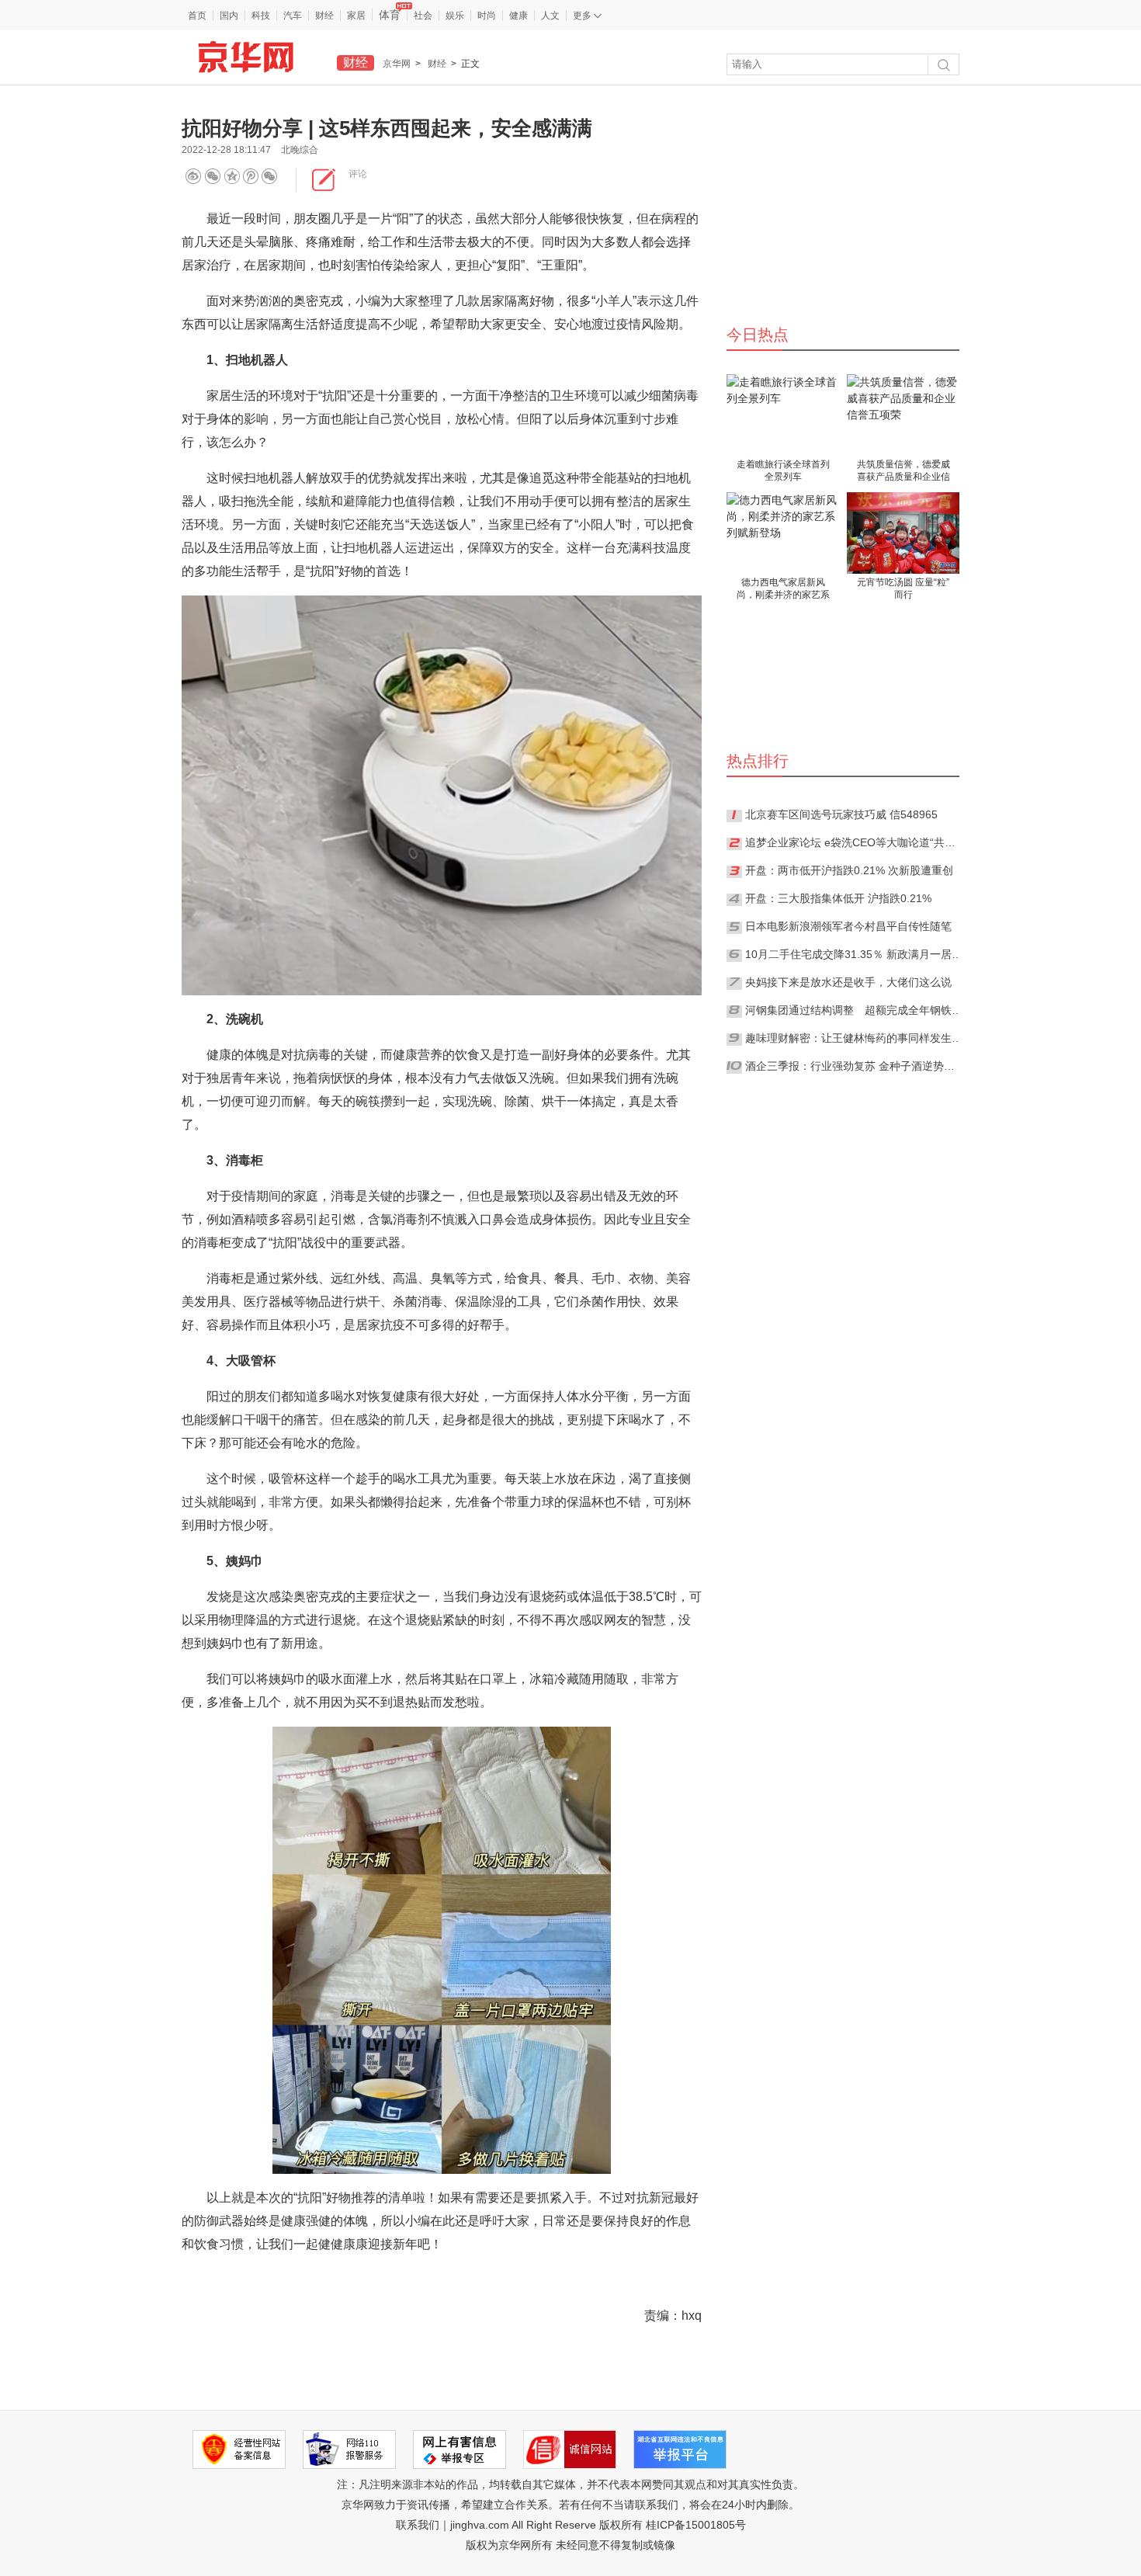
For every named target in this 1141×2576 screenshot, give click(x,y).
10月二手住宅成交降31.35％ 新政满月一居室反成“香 (854, 954)
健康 (518, 16)
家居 (356, 16)
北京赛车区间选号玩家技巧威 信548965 (841, 814)
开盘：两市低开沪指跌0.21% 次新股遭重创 (849, 870)
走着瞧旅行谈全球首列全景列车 (783, 470)
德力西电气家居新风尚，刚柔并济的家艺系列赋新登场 (783, 590)
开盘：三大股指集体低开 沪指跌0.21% (838, 898)
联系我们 (418, 2525)
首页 (197, 16)
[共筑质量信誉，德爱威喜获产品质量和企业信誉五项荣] (903, 415)
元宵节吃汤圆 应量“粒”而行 (903, 588)
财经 (324, 16)
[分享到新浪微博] (193, 177)
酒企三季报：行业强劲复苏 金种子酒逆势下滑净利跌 (854, 1066)
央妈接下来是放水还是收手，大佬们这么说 (848, 982)
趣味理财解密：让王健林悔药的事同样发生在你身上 (854, 1038)
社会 (423, 16)
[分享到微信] (213, 177)
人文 (550, 16)
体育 (390, 15)
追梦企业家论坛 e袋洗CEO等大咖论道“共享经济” (854, 842)
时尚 (487, 16)
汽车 (293, 16)
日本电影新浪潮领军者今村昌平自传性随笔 (848, 926)
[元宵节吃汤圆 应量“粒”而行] (903, 533)
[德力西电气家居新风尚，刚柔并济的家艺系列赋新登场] (783, 533)
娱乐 (455, 16)
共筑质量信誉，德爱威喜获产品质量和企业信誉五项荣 (903, 472)
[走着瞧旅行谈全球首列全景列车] (783, 415)
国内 (229, 16)
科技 (261, 16)
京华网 (397, 64)
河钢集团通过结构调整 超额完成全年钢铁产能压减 (854, 1010)
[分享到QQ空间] (255, 177)
